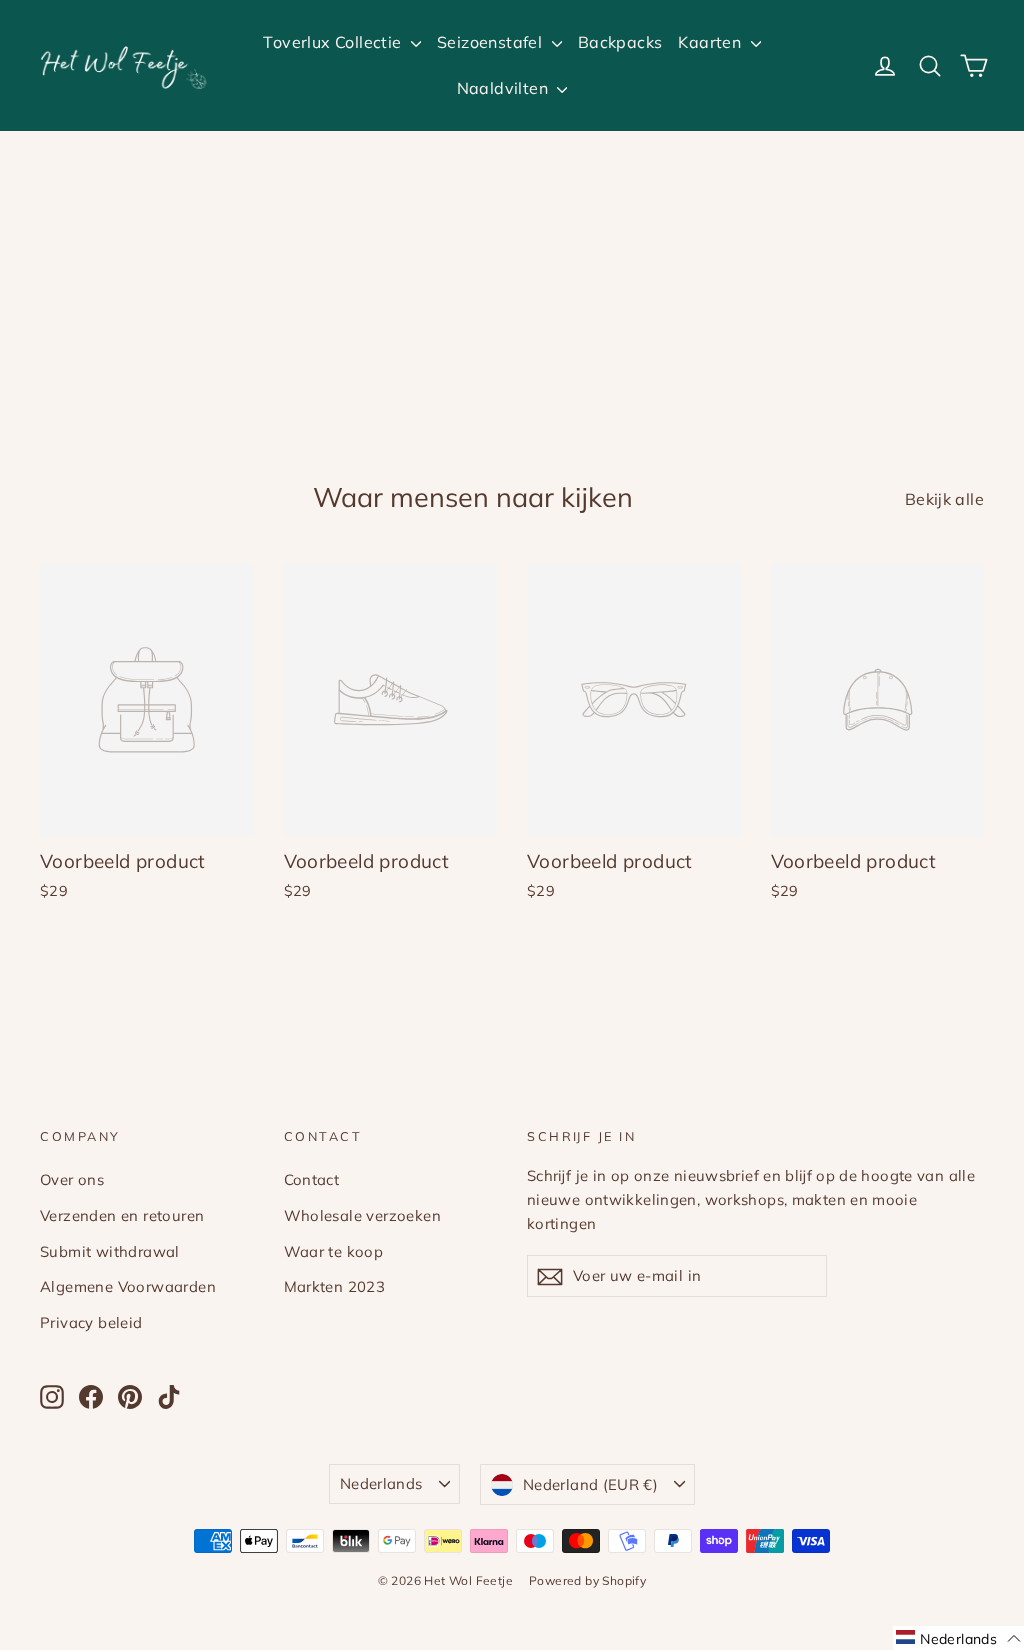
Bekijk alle (944, 499)
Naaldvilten (505, 88)
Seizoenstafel (492, 42)
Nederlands (381, 1483)
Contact (312, 1179)
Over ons (72, 1179)
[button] (958, 1638)
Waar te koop (334, 1251)
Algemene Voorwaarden (128, 1286)
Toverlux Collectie (334, 42)
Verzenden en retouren (122, 1215)
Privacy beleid (91, 1322)
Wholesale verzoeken (363, 1215)
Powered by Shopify (587, 1580)
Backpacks (620, 42)
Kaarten (711, 42)
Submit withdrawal (110, 1251)
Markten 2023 (335, 1286)
